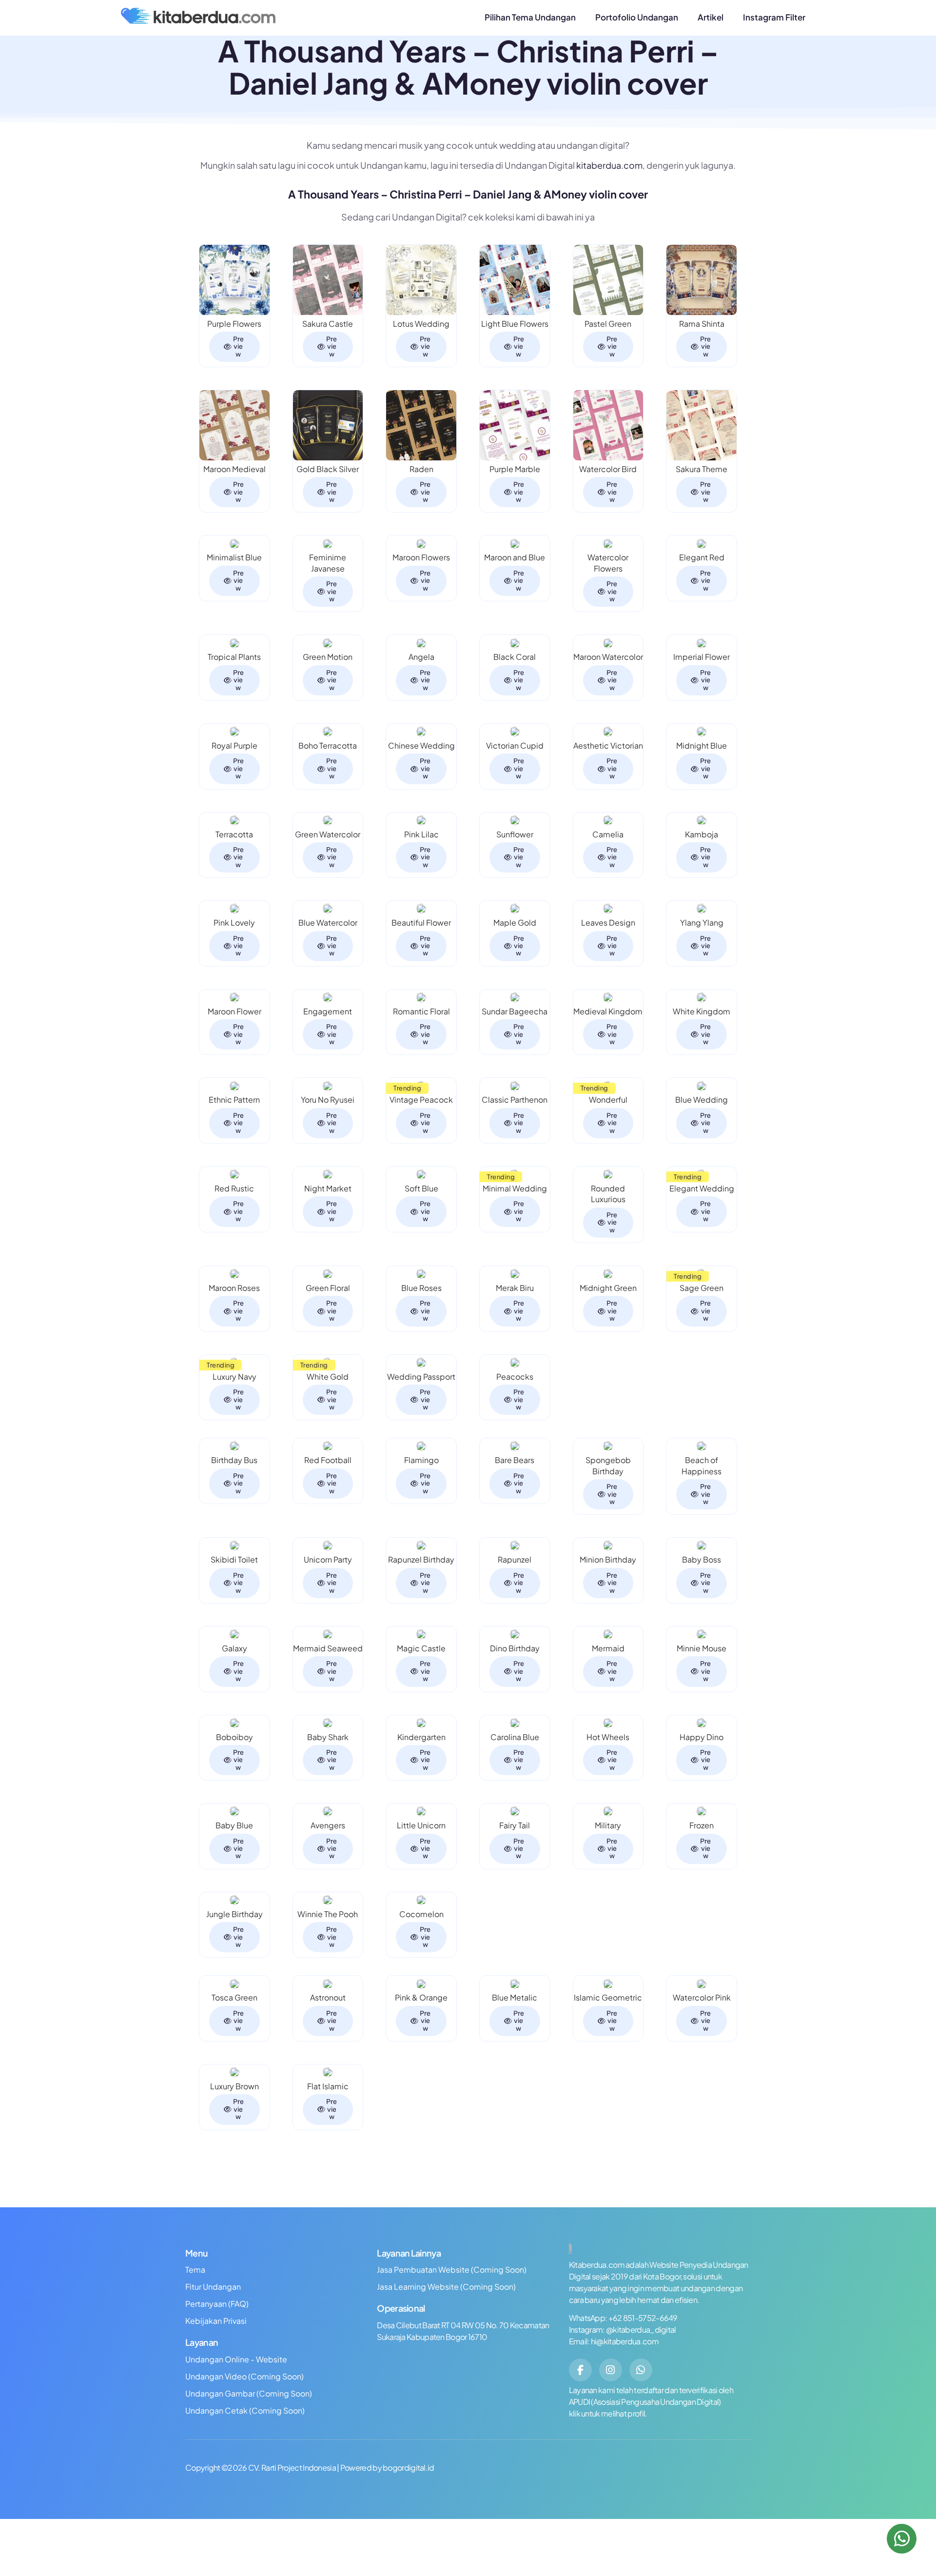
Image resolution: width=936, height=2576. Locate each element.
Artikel (711, 17)
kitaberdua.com (609, 165)
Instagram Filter (774, 17)
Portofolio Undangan (637, 17)
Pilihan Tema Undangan (530, 17)
